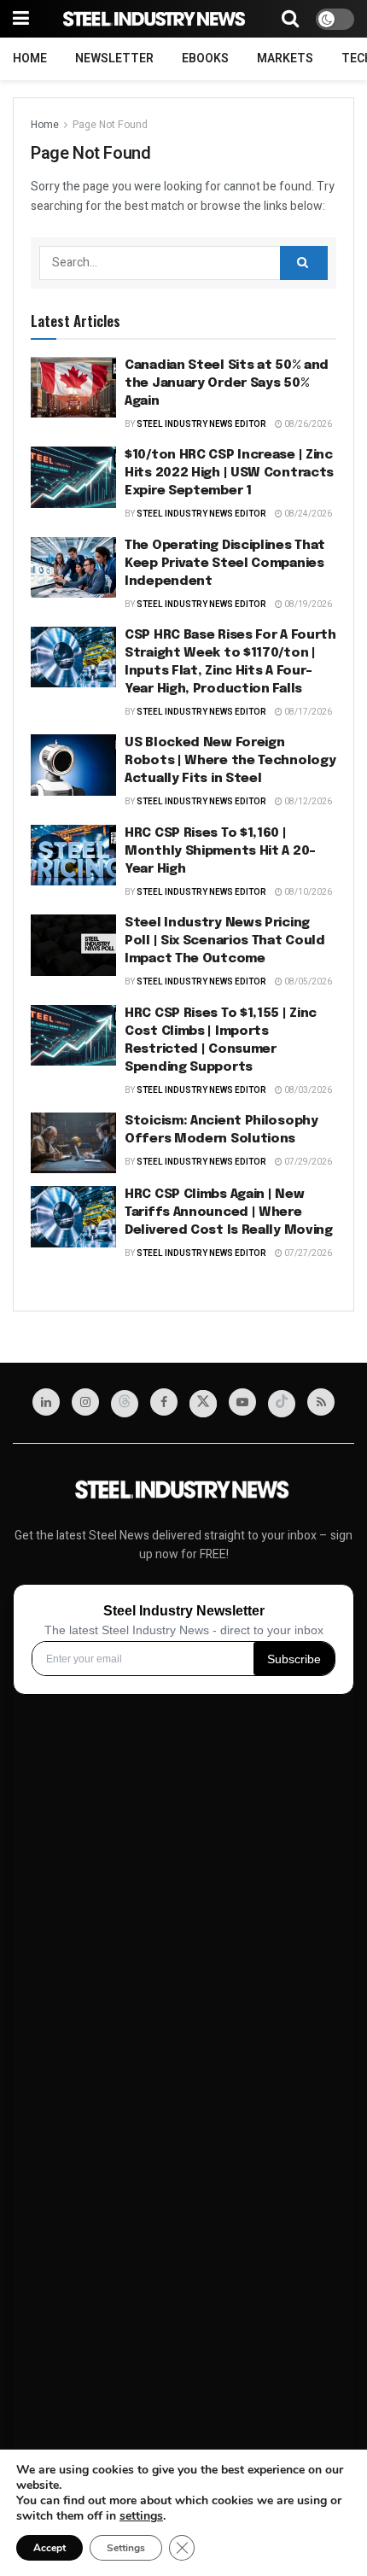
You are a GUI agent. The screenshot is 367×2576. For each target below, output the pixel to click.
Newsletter (114, 58)
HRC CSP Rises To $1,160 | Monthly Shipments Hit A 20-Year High (220, 851)
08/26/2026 (307, 424)
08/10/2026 (307, 892)
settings (141, 2516)
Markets (285, 58)
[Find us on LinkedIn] (46, 1402)
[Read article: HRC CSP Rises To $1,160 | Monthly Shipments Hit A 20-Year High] (73, 856)
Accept (50, 2548)
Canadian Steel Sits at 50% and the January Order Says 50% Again (227, 383)
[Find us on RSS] (321, 1402)
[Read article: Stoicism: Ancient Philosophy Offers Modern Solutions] (73, 1143)
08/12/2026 (307, 802)
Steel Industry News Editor (201, 424)
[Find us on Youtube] (242, 1402)
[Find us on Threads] (125, 1404)
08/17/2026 (307, 712)
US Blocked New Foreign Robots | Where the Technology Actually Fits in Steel (230, 761)
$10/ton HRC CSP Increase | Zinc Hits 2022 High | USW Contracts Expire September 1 (229, 473)
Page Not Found (110, 125)
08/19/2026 (307, 605)
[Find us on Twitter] (203, 1404)
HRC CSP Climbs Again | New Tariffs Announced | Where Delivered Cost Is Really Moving (229, 1212)
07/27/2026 (307, 1253)
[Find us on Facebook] (164, 1402)
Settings (126, 2548)
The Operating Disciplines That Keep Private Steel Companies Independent (225, 564)
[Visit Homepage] (155, 19)
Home (30, 58)
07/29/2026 (307, 1162)
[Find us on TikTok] (282, 1404)
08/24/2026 (307, 514)
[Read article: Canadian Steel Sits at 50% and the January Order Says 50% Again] (73, 388)
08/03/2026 (307, 1090)
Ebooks (205, 58)
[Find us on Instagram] (85, 1402)
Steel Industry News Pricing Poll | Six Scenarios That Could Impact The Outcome (225, 941)
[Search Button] (290, 19)
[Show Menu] (21, 19)
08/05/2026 (307, 982)
